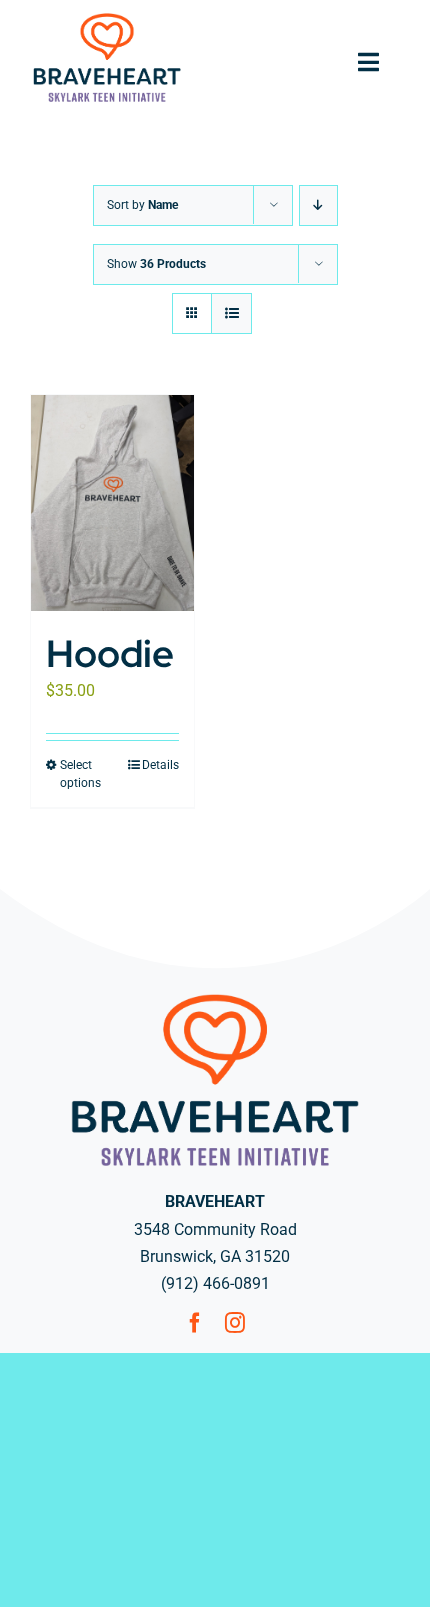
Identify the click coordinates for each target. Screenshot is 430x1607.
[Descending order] (318, 205)
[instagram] (235, 1323)
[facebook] (195, 1323)
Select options (80, 774)
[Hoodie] (112, 503)
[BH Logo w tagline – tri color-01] (107, 17)
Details (160, 765)
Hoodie (110, 653)
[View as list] (231, 313)
